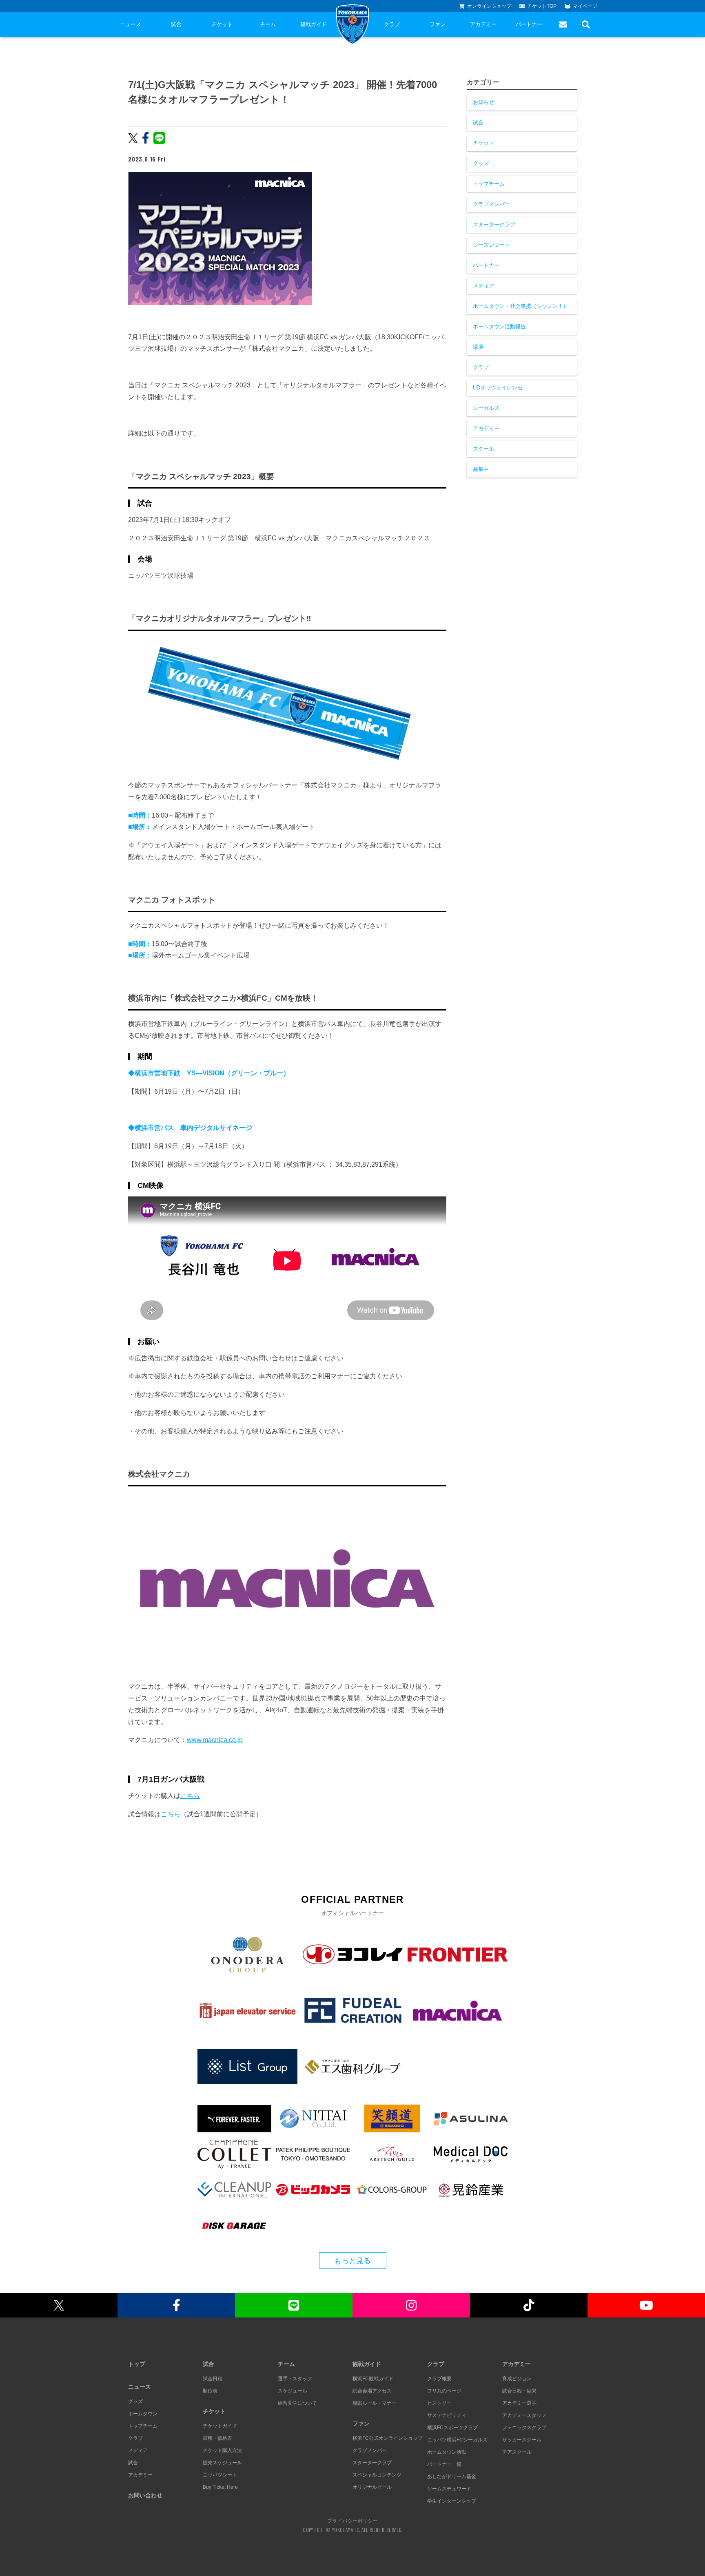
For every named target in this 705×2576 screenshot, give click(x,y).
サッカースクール (522, 2440)
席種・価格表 (217, 2438)
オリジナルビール (372, 2487)
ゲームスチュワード (449, 2489)
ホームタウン (143, 2414)
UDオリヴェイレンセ (498, 388)
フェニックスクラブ (524, 2428)
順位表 (210, 2391)
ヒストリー (439, 2403)
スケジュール (293, 2391)
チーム (268, 24)
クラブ (392, 24)
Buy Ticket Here (220, 2487)
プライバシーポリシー (352, 2521)
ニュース (131, 24)
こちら (190, 1796)
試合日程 (213, 2379)
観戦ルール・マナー (375, 2403)
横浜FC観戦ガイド (373, 2379)
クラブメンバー (491, 204)
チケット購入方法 (222, 2450)
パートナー (529, 24)
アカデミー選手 (519, 2403)
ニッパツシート (220, 2475)
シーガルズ (486, 408)
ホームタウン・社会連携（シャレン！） (521, 306)
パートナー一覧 (444, 2464)
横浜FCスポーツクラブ (452, 2428)
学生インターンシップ (452, 2501)
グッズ (481, 163)
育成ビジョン (517, 2379)
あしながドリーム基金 (452, 2476)
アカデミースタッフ (524, 2415)
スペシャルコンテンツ (377, 2475)
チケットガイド (220, 2426)
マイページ (585, 6)
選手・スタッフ (295, 2379)
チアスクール (517, 2452)
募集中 (481, 469)
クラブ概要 (439, 2379)
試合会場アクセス (372, 2391)
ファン (438, 24)
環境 (478, 347)
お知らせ (483, 102)
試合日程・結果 (519, 2391)
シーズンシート (491, 245)
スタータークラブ (494, 224)
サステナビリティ (447, 2415)
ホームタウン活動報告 (499, 326)
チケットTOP (542, 6)
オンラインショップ (489, 6)
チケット (222, 24)
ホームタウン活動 (447, 2452)
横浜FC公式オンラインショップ (388, 2438)
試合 (176, 24)
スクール (483, 449)
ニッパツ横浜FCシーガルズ (457, 2440)
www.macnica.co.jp (215, 1740)
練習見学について (297, 2403)
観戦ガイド (314, 24)
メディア (483, 286)
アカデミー (483, 24)
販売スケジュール (222, 2463)
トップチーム (489, 184)
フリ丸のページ (444, 2391)
